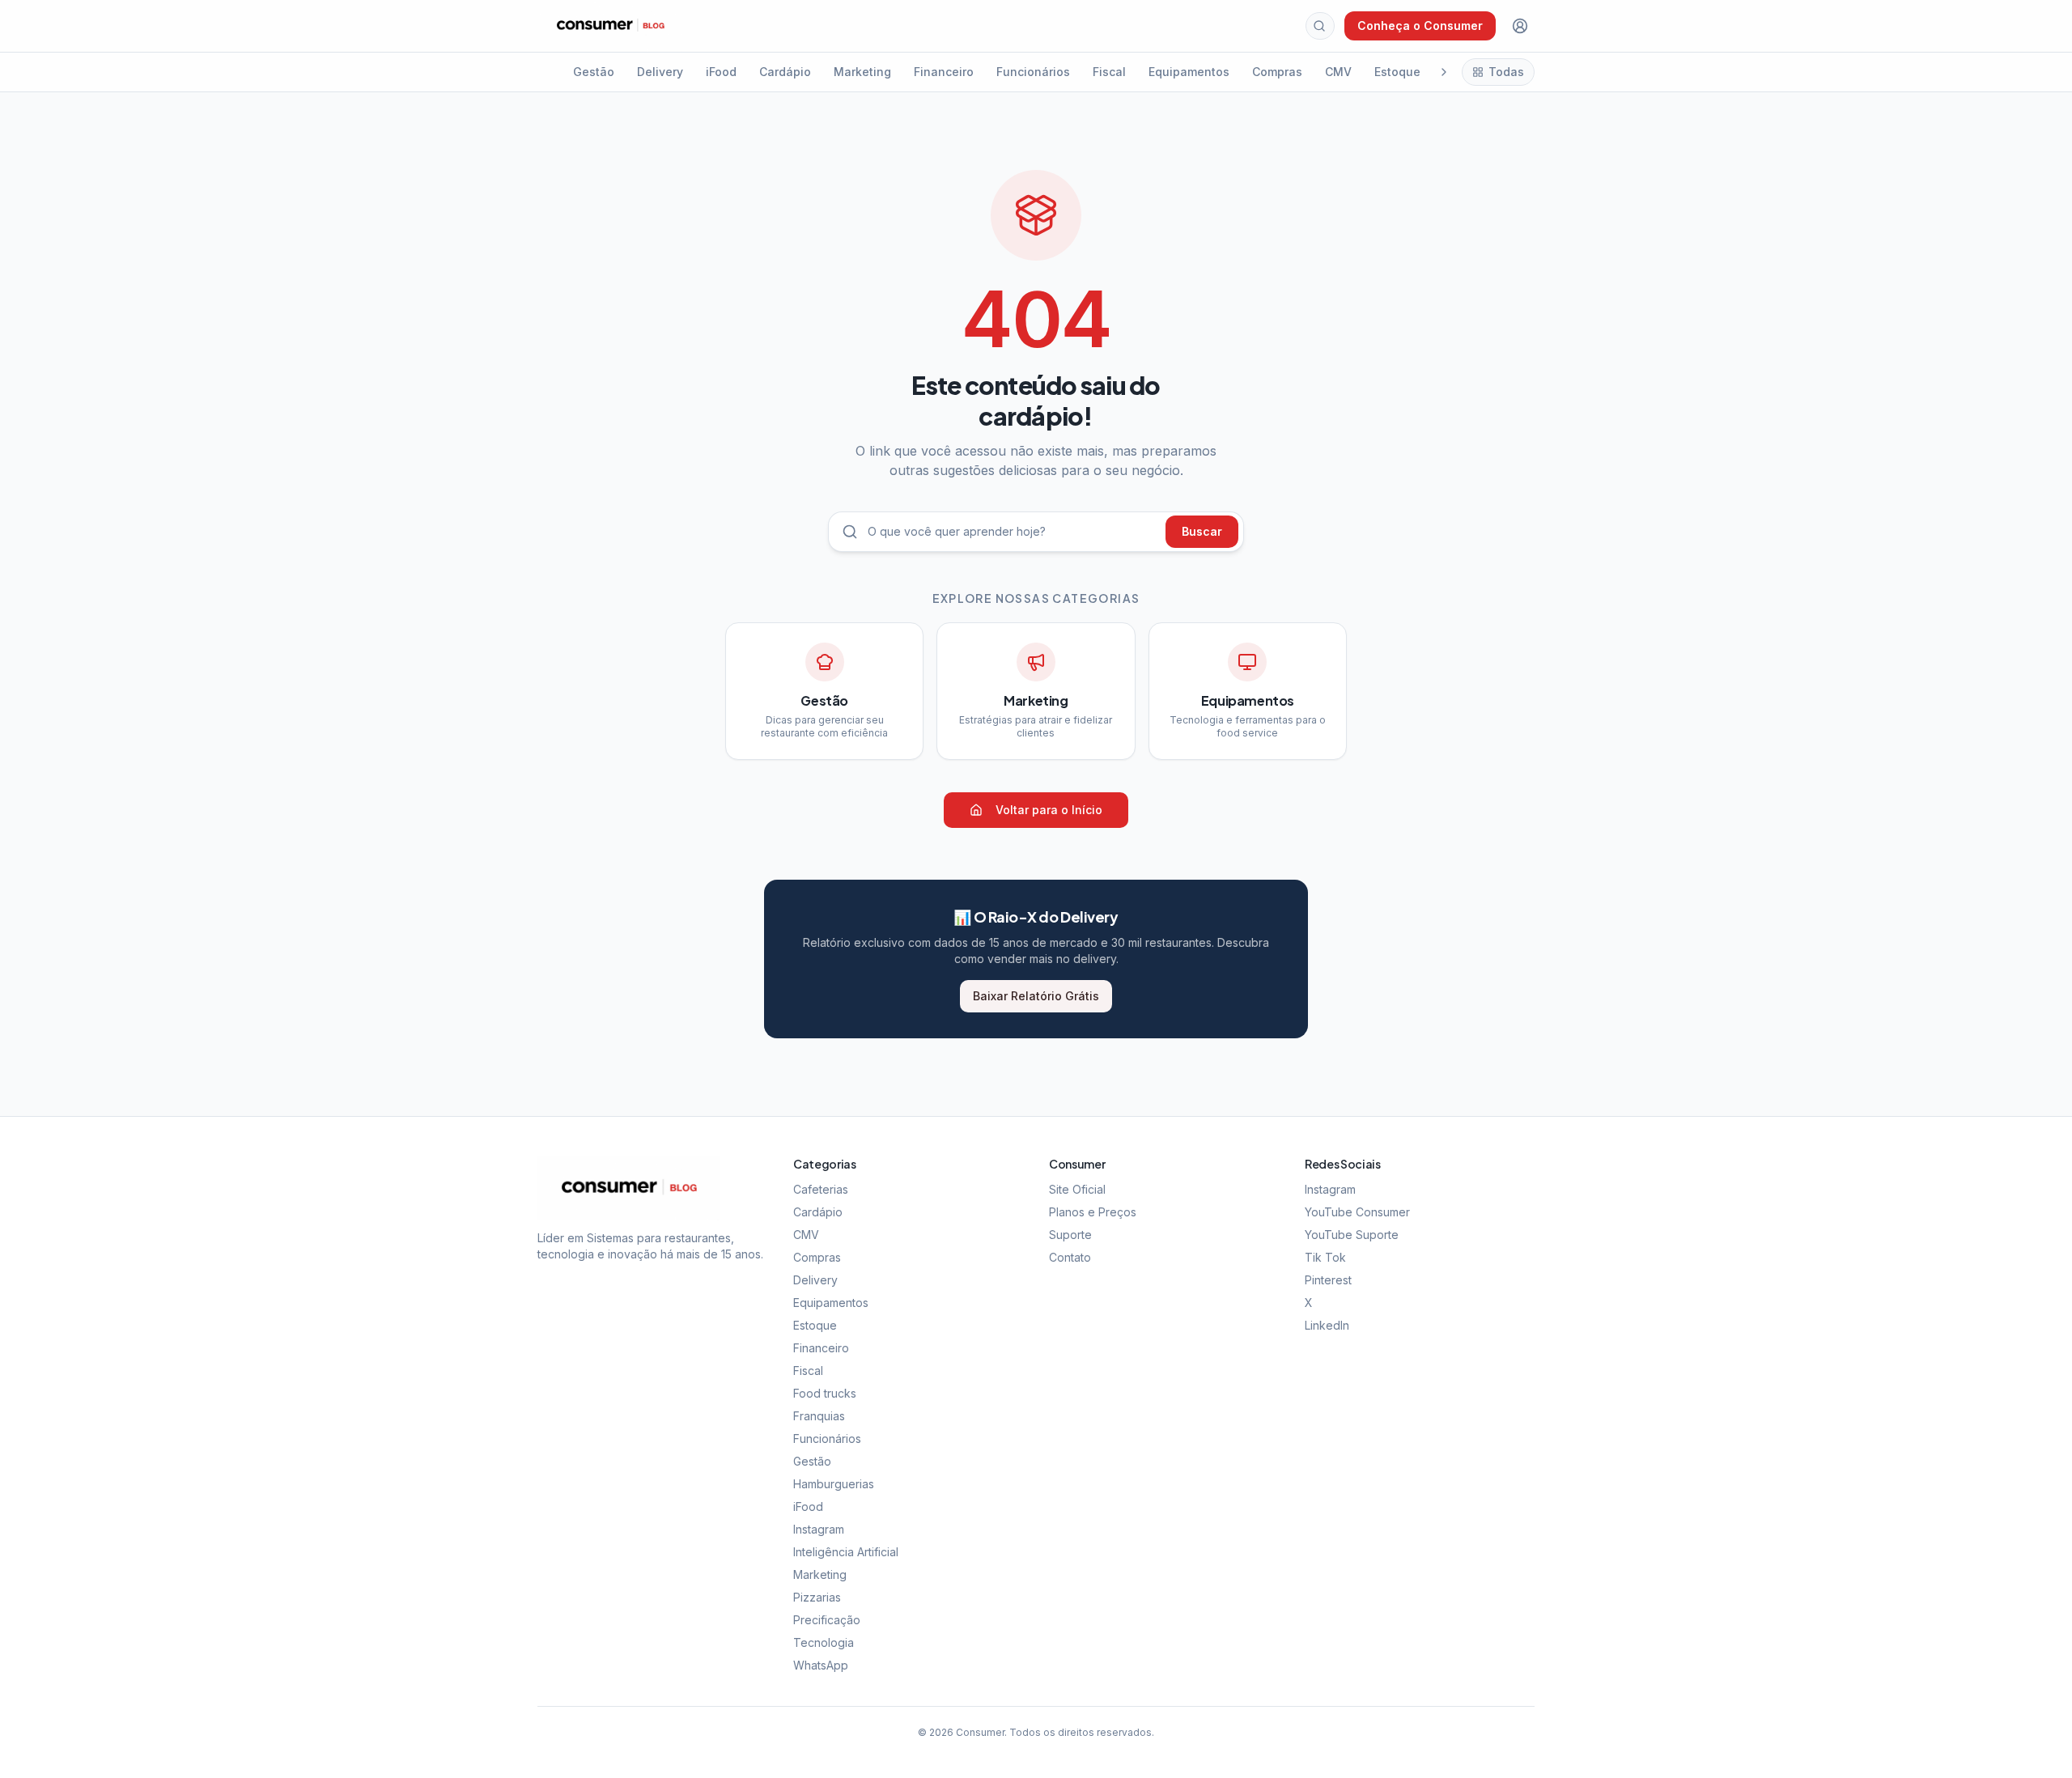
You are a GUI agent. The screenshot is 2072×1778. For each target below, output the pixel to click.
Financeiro (944, 72)
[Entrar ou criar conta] (1520, 26)
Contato (1070, 1257)
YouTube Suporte (1352, 1235)
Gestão (594, 72)
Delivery (660, 72)
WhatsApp (821, 1665)
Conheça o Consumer (1420, 25)
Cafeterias (821, 1189)
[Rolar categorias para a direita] (1444, 72)
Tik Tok (1325, 1257)
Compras (1277, 72)
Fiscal (1109, 72)
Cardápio (785, 72)
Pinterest (1328, 1280)
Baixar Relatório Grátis (1036, 996)
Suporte (1070, 1235)
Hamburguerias (834, 1484)
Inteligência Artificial (846, 1552)
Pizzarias (817, 1597)
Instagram (819, 1529)
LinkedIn (1327, 1325)
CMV (1338, 72)
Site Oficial (1077, 1189)
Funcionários (1033, 72)
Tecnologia (824, 1642)
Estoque (1397, 72)
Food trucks (825, 1393)
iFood (721, 72)
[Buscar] (1319, 26)
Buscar (1202, 531)
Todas (1506, 72)
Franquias (819, 1416)
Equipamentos (1189, 72)
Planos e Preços (1093, 1212)
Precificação (827, 1620)
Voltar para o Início (1049, 810)
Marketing (862, 72)
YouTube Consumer (1357, 1212)
